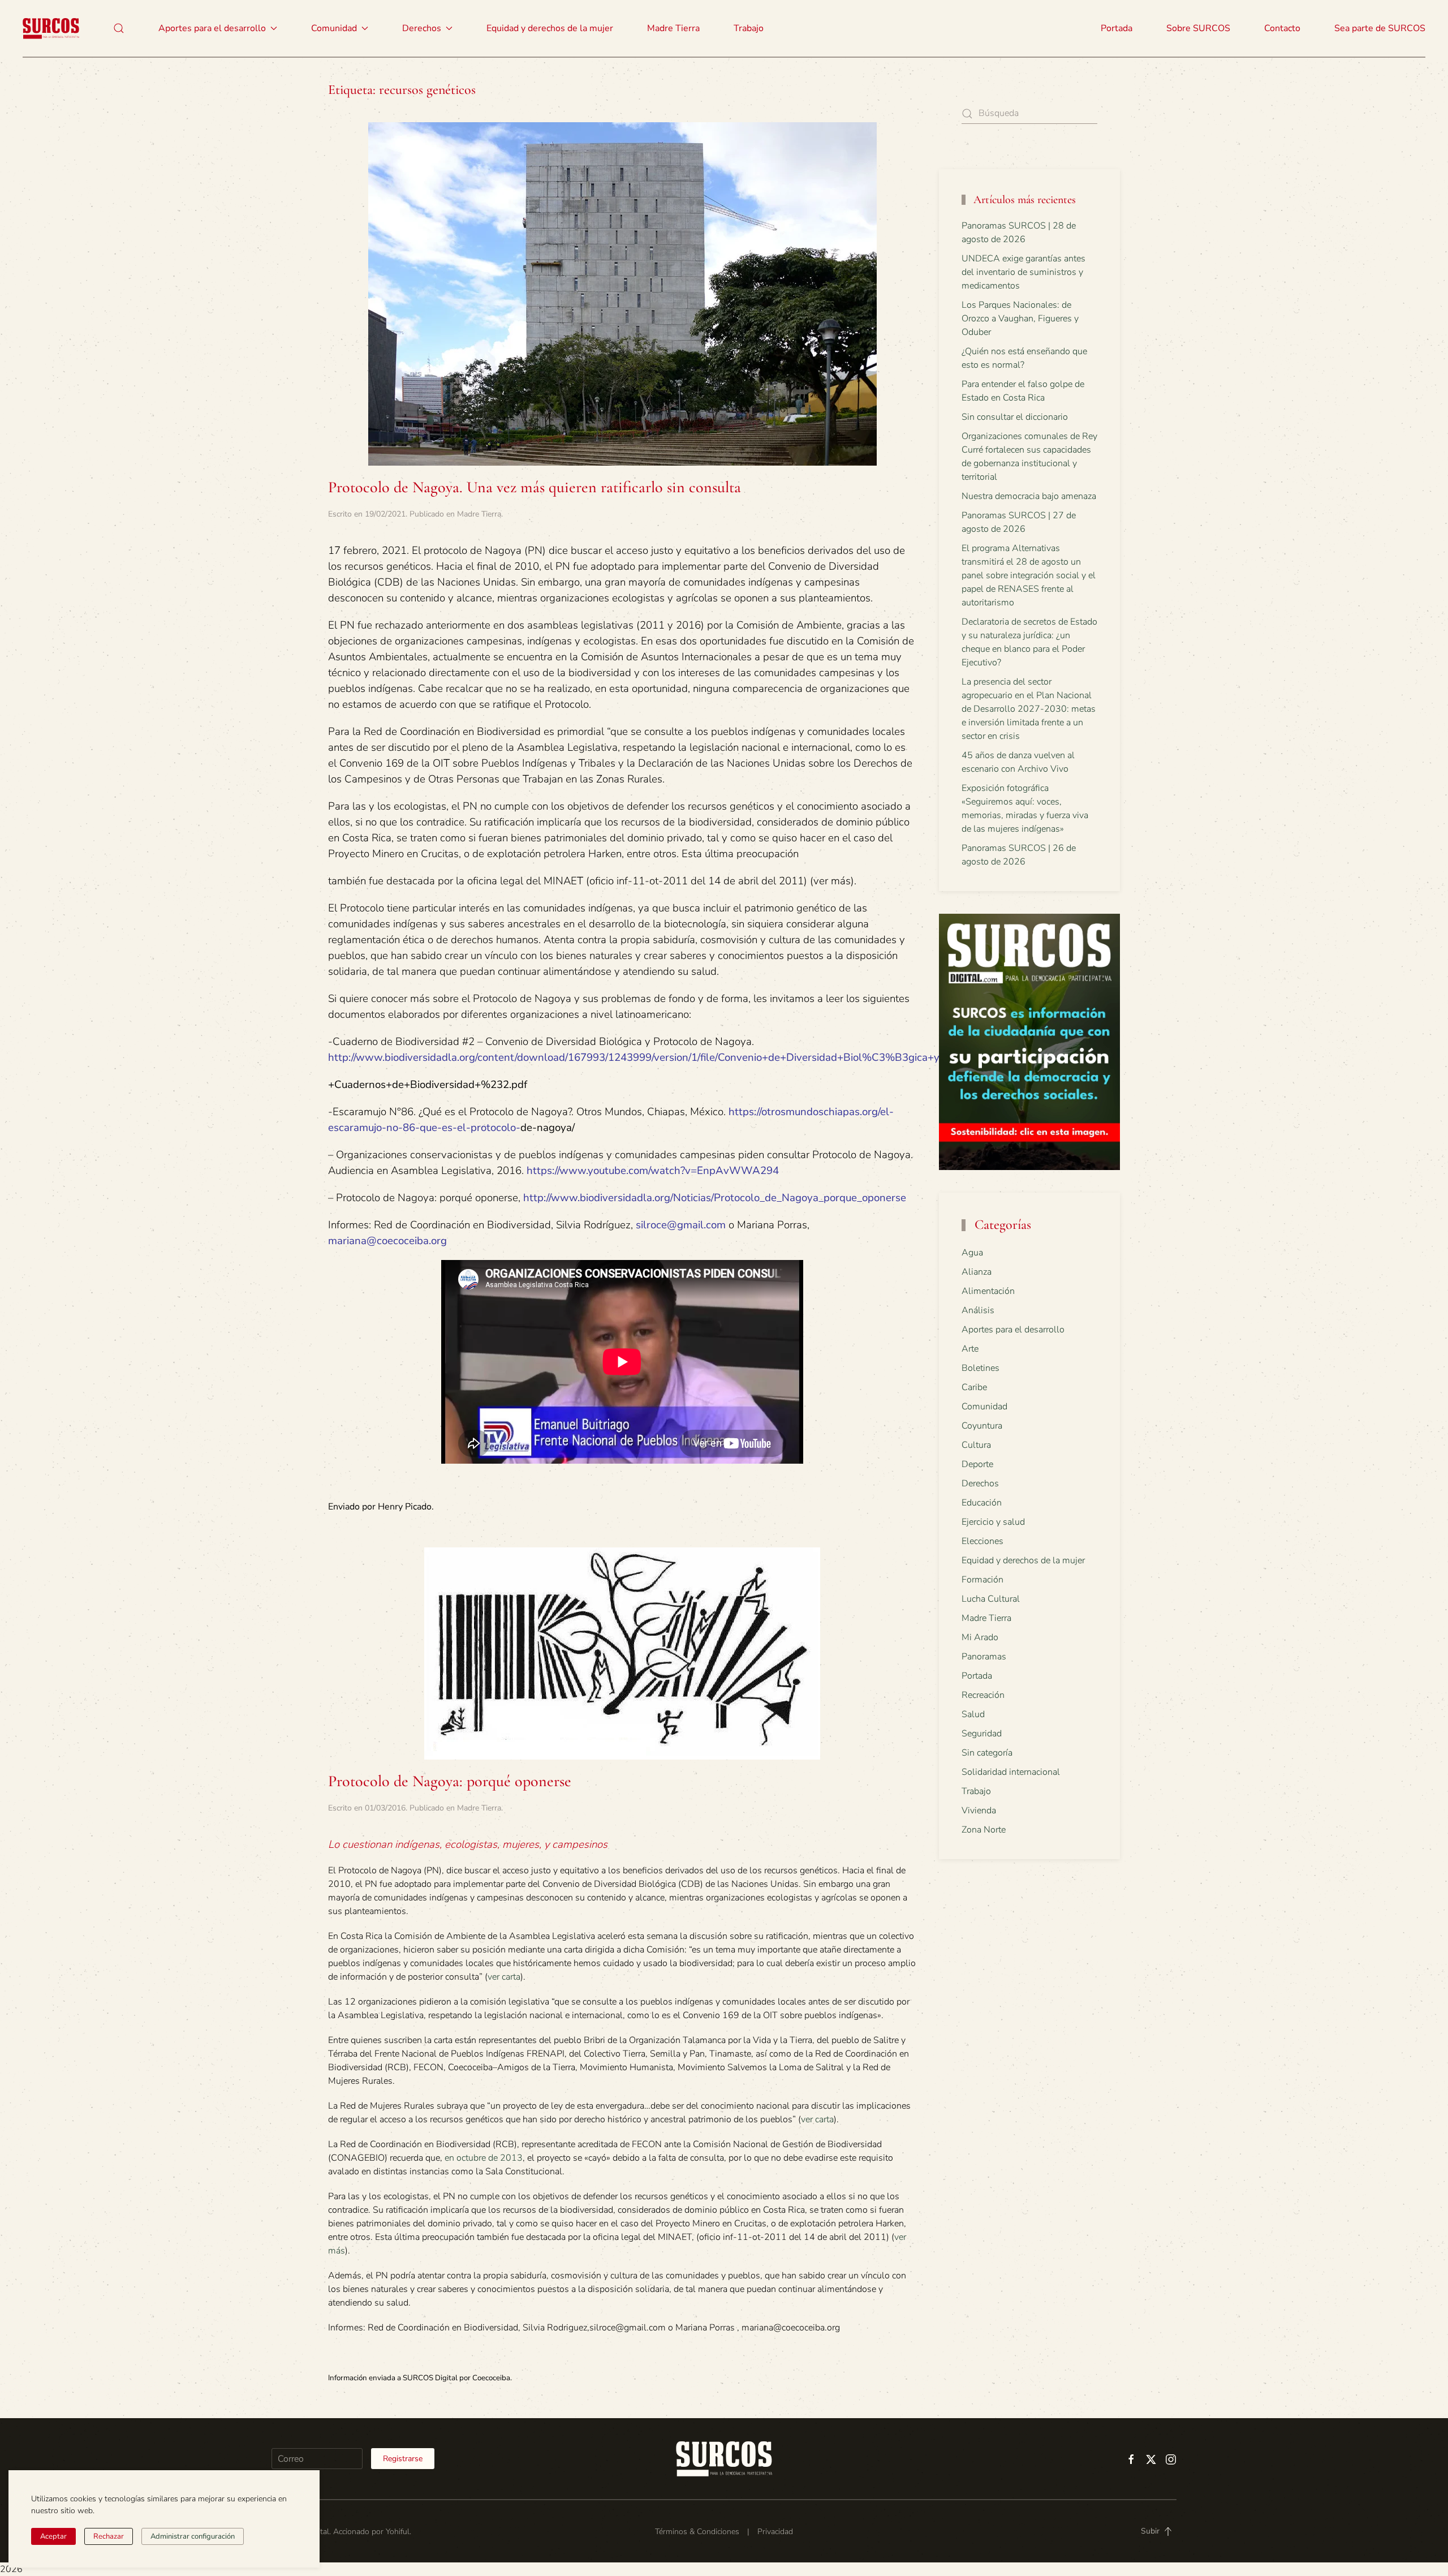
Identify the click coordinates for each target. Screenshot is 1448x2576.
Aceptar (53, 2536)
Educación (982, 1503)
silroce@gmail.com (681, 1225)
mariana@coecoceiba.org (387, 1241)
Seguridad (982, 1734)
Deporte (977, 1464)
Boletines (981, 1368)
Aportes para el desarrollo (1013, 1330)
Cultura (976, 1445)
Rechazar (109, 2536)
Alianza (977, 1272)
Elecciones (982, 1541)
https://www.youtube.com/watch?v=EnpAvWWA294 (653, 1171)
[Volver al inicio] (51, 28)
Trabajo (749, 28)
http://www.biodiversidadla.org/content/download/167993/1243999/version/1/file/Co (529, 1057)
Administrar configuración (193, 2536)
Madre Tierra (673, 28)
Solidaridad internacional (1011, 1772)
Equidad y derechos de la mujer (550, 28)
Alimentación (988, 1291)
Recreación (983, 1695)
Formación (982, 1580)
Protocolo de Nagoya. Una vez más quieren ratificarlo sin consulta (535, 487)
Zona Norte (984, 1830)
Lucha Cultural (991, 1599)
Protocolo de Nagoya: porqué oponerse (450, 1781)
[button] (119, 28)
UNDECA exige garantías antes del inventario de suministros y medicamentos (1023, 272)
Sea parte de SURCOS (1380, 28)
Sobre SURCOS (1198, 28)
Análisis (978, 1310)
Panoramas (984, 1657)
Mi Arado (980, 1637)
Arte (970, 1349)
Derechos (980, 1483)
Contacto (1282, 28)
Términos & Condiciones (697, 2532)
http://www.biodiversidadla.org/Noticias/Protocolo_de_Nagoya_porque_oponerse (715, 1198)
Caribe (974, 1387)
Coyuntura (982, 1426)
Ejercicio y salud (993, 1522)
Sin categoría (987, 1753)
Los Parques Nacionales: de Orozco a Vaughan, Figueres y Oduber (1020, 319)
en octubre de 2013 (484, 2158)
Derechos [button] (422, 28)
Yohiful (398, 2532)
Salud (973, 1714)
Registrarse (403, 2459)
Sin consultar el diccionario (1015, 417)
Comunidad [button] (334, 28)
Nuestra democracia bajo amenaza (1029, 496)
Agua (972, 1253)
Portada (1117, 28)
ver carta (504, 1977)
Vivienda (979, 1810)
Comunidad (984, 1407)
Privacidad (775, 2532)
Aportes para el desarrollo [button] (212, 28)
